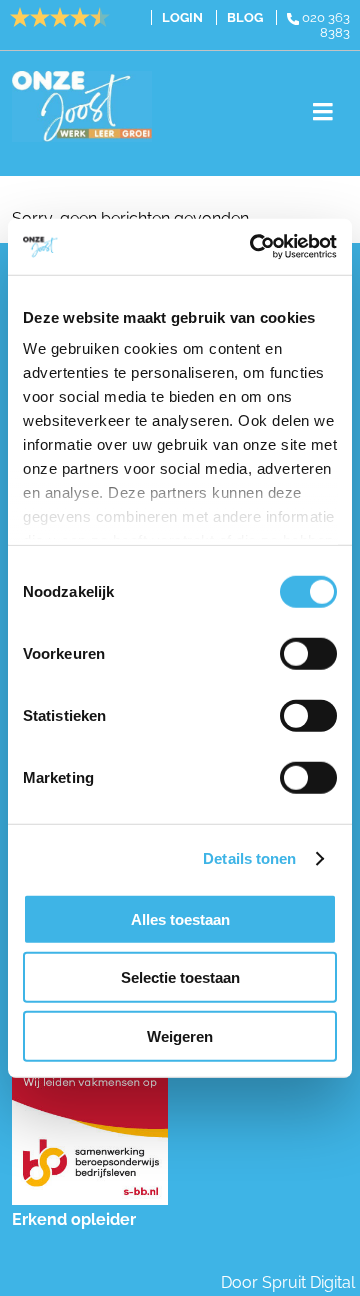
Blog (245, 17)
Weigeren (180, 1035)
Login (182, 17)
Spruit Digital (308, 1282)
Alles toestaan (180, 918)
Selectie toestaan (180, 977)
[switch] (308, 653)
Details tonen (249, 858)
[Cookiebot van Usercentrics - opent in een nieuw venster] (254, 247)
